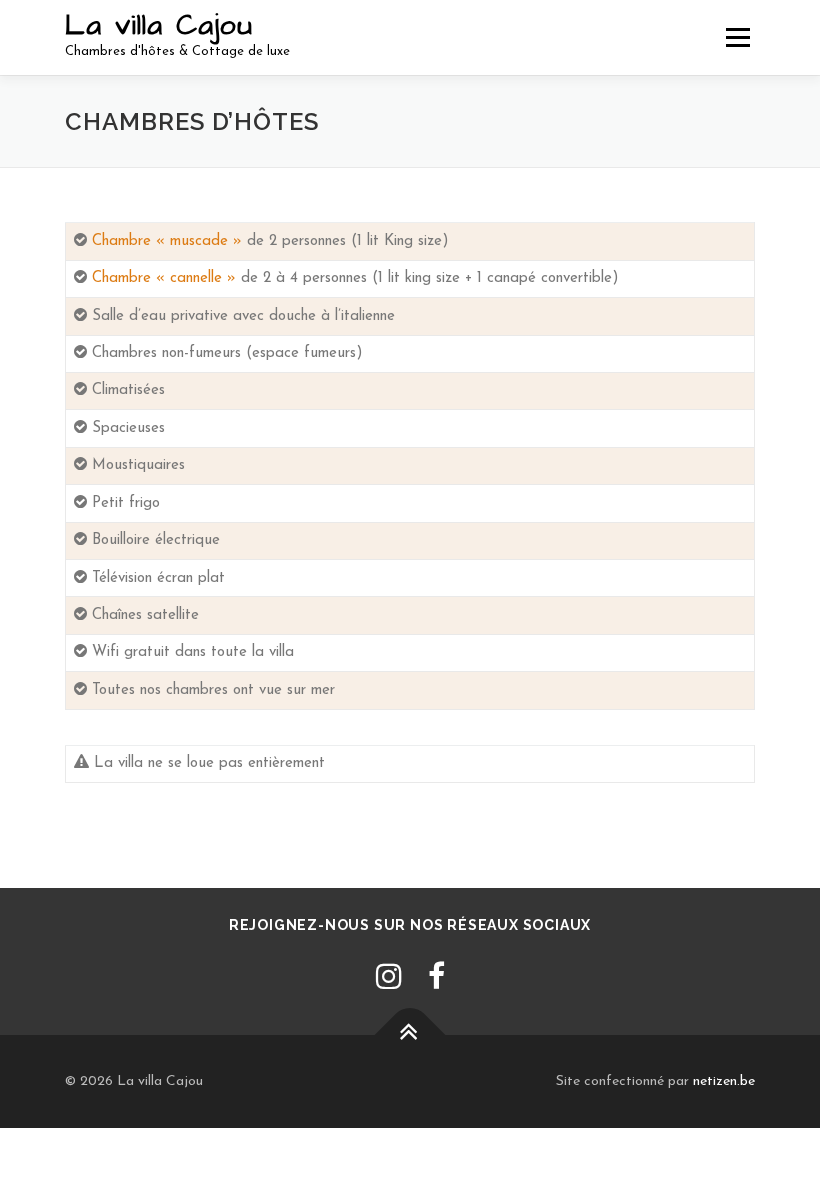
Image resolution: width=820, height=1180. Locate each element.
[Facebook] (436, 979)
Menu (737, 37)
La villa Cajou (159, 25)
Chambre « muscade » (167, 241)
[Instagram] (389, 979)
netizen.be (724, 1081)
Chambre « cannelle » (164, 278)
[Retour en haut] (410, 1034)
